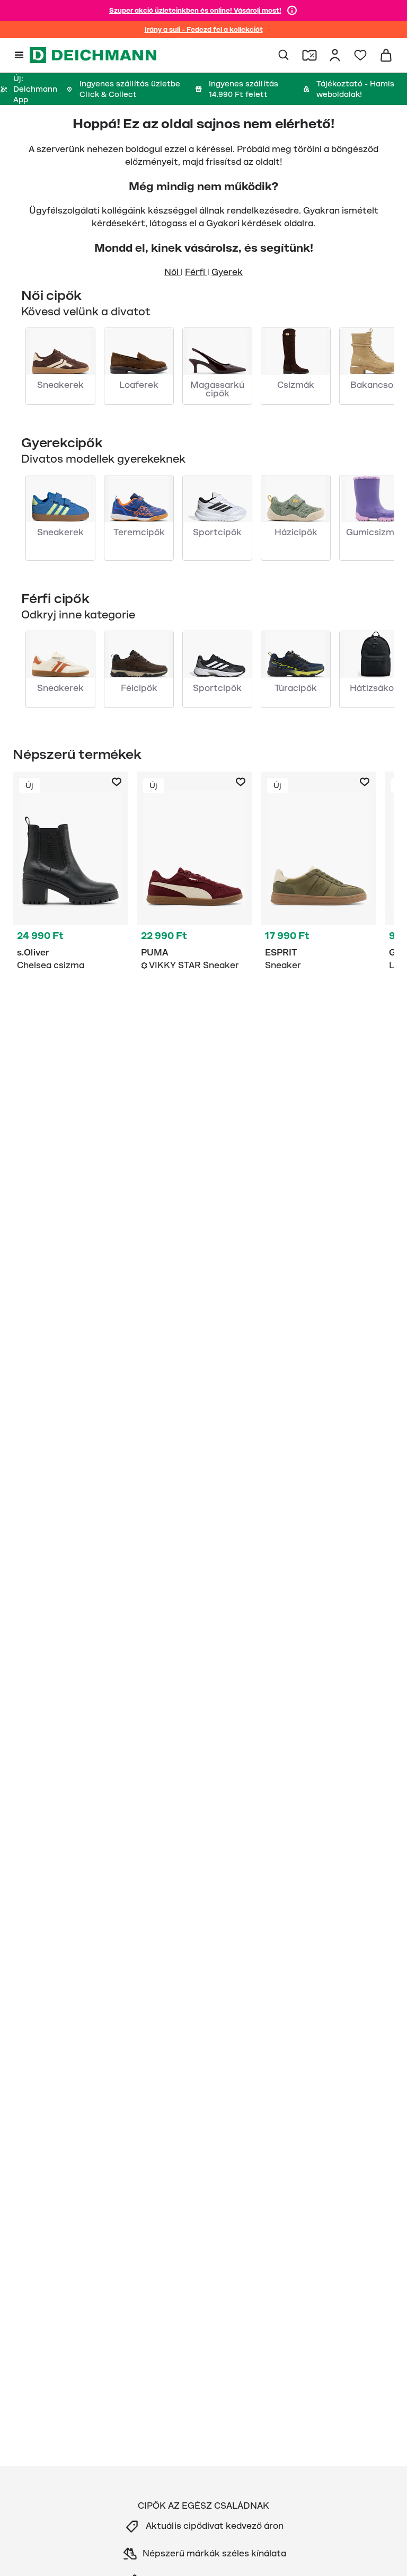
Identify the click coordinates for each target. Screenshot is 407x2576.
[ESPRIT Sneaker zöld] (318, 873)
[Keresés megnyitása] (284, 55)
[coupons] (309, 55)
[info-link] (292, 11)
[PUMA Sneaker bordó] (194, 873)
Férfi (196, 272)
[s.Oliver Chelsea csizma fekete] (70, 873)
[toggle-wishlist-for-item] (117, 782)
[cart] (386, 55)
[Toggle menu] (19, 55)
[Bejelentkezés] (335, 55)
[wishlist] (360, 55)
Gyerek (227, 272)
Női (172, 272)
